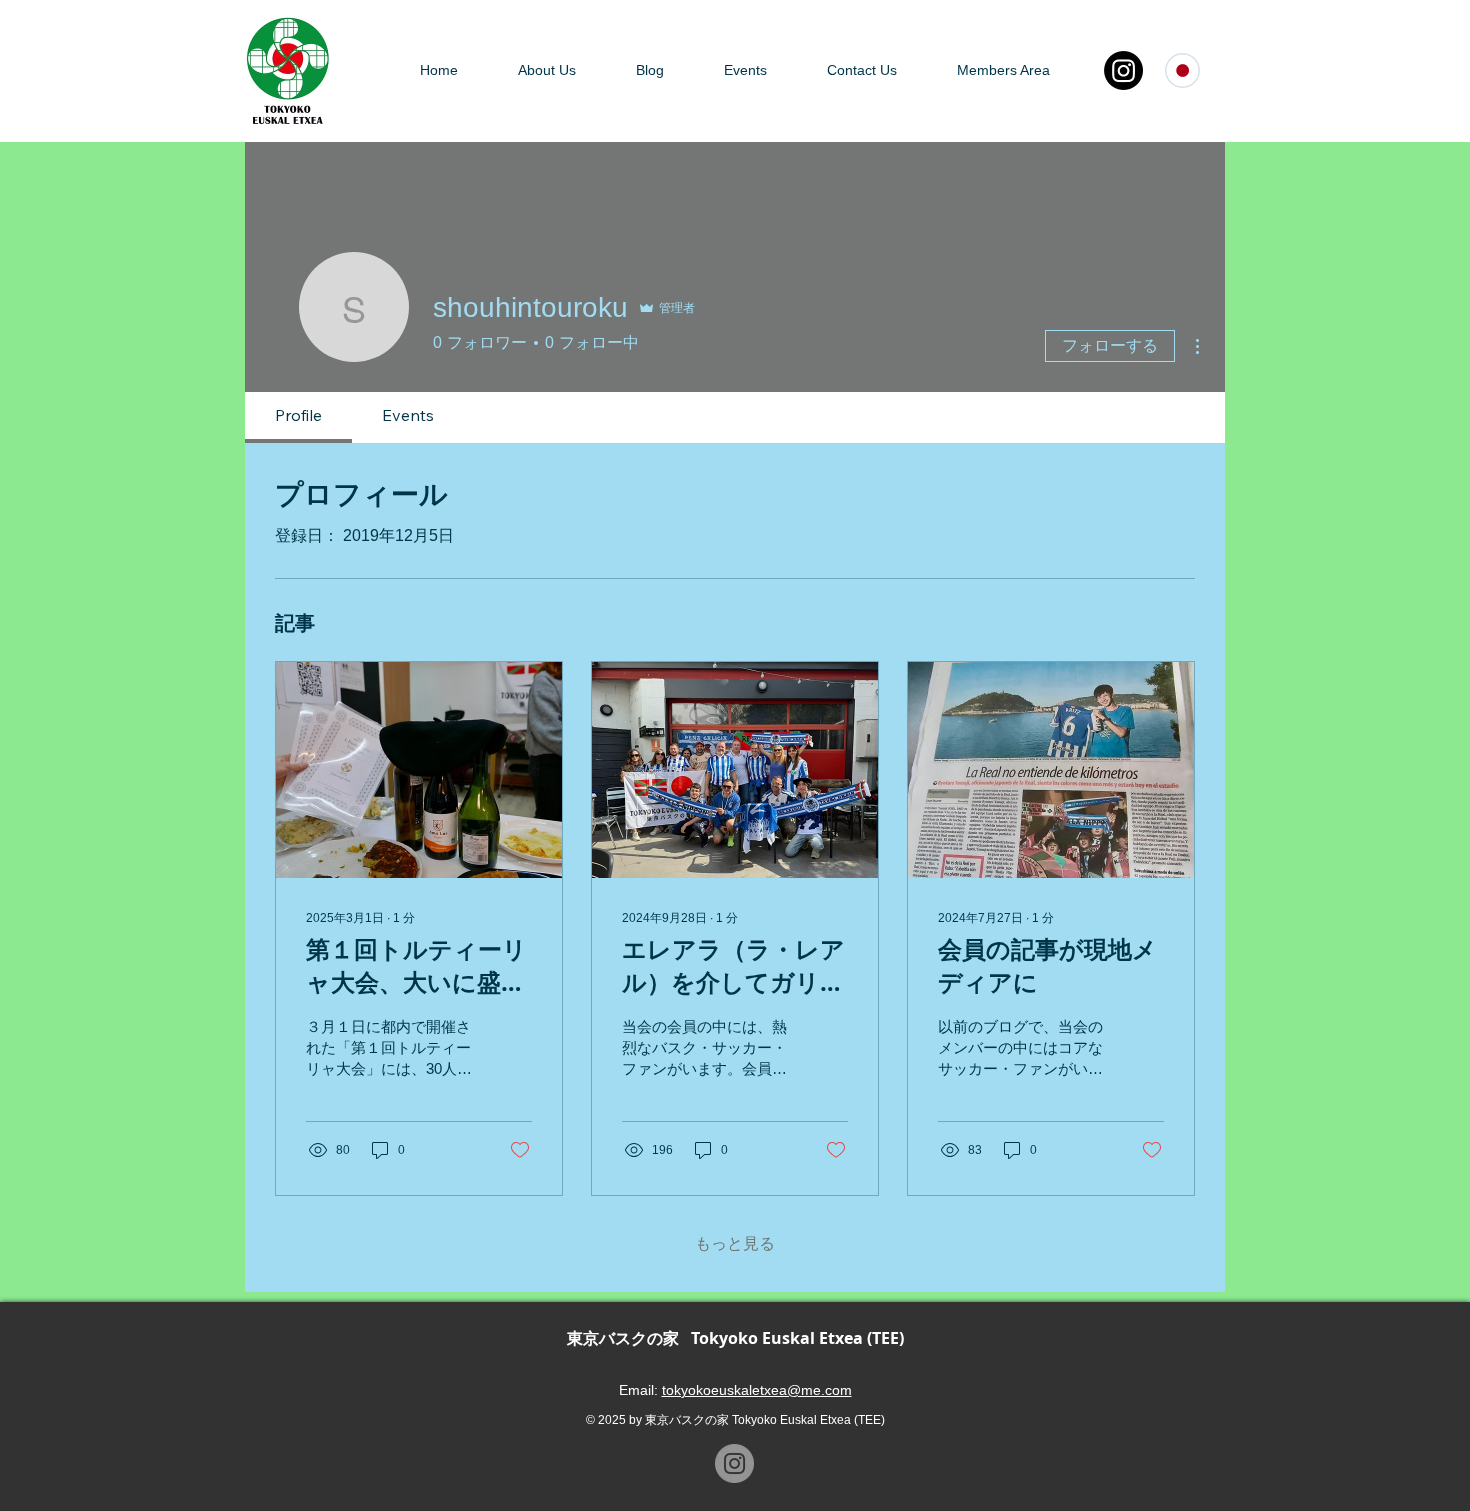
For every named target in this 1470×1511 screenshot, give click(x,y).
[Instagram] (1123, 70)
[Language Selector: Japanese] (1192, 70)
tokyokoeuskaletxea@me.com (757, 1390)
